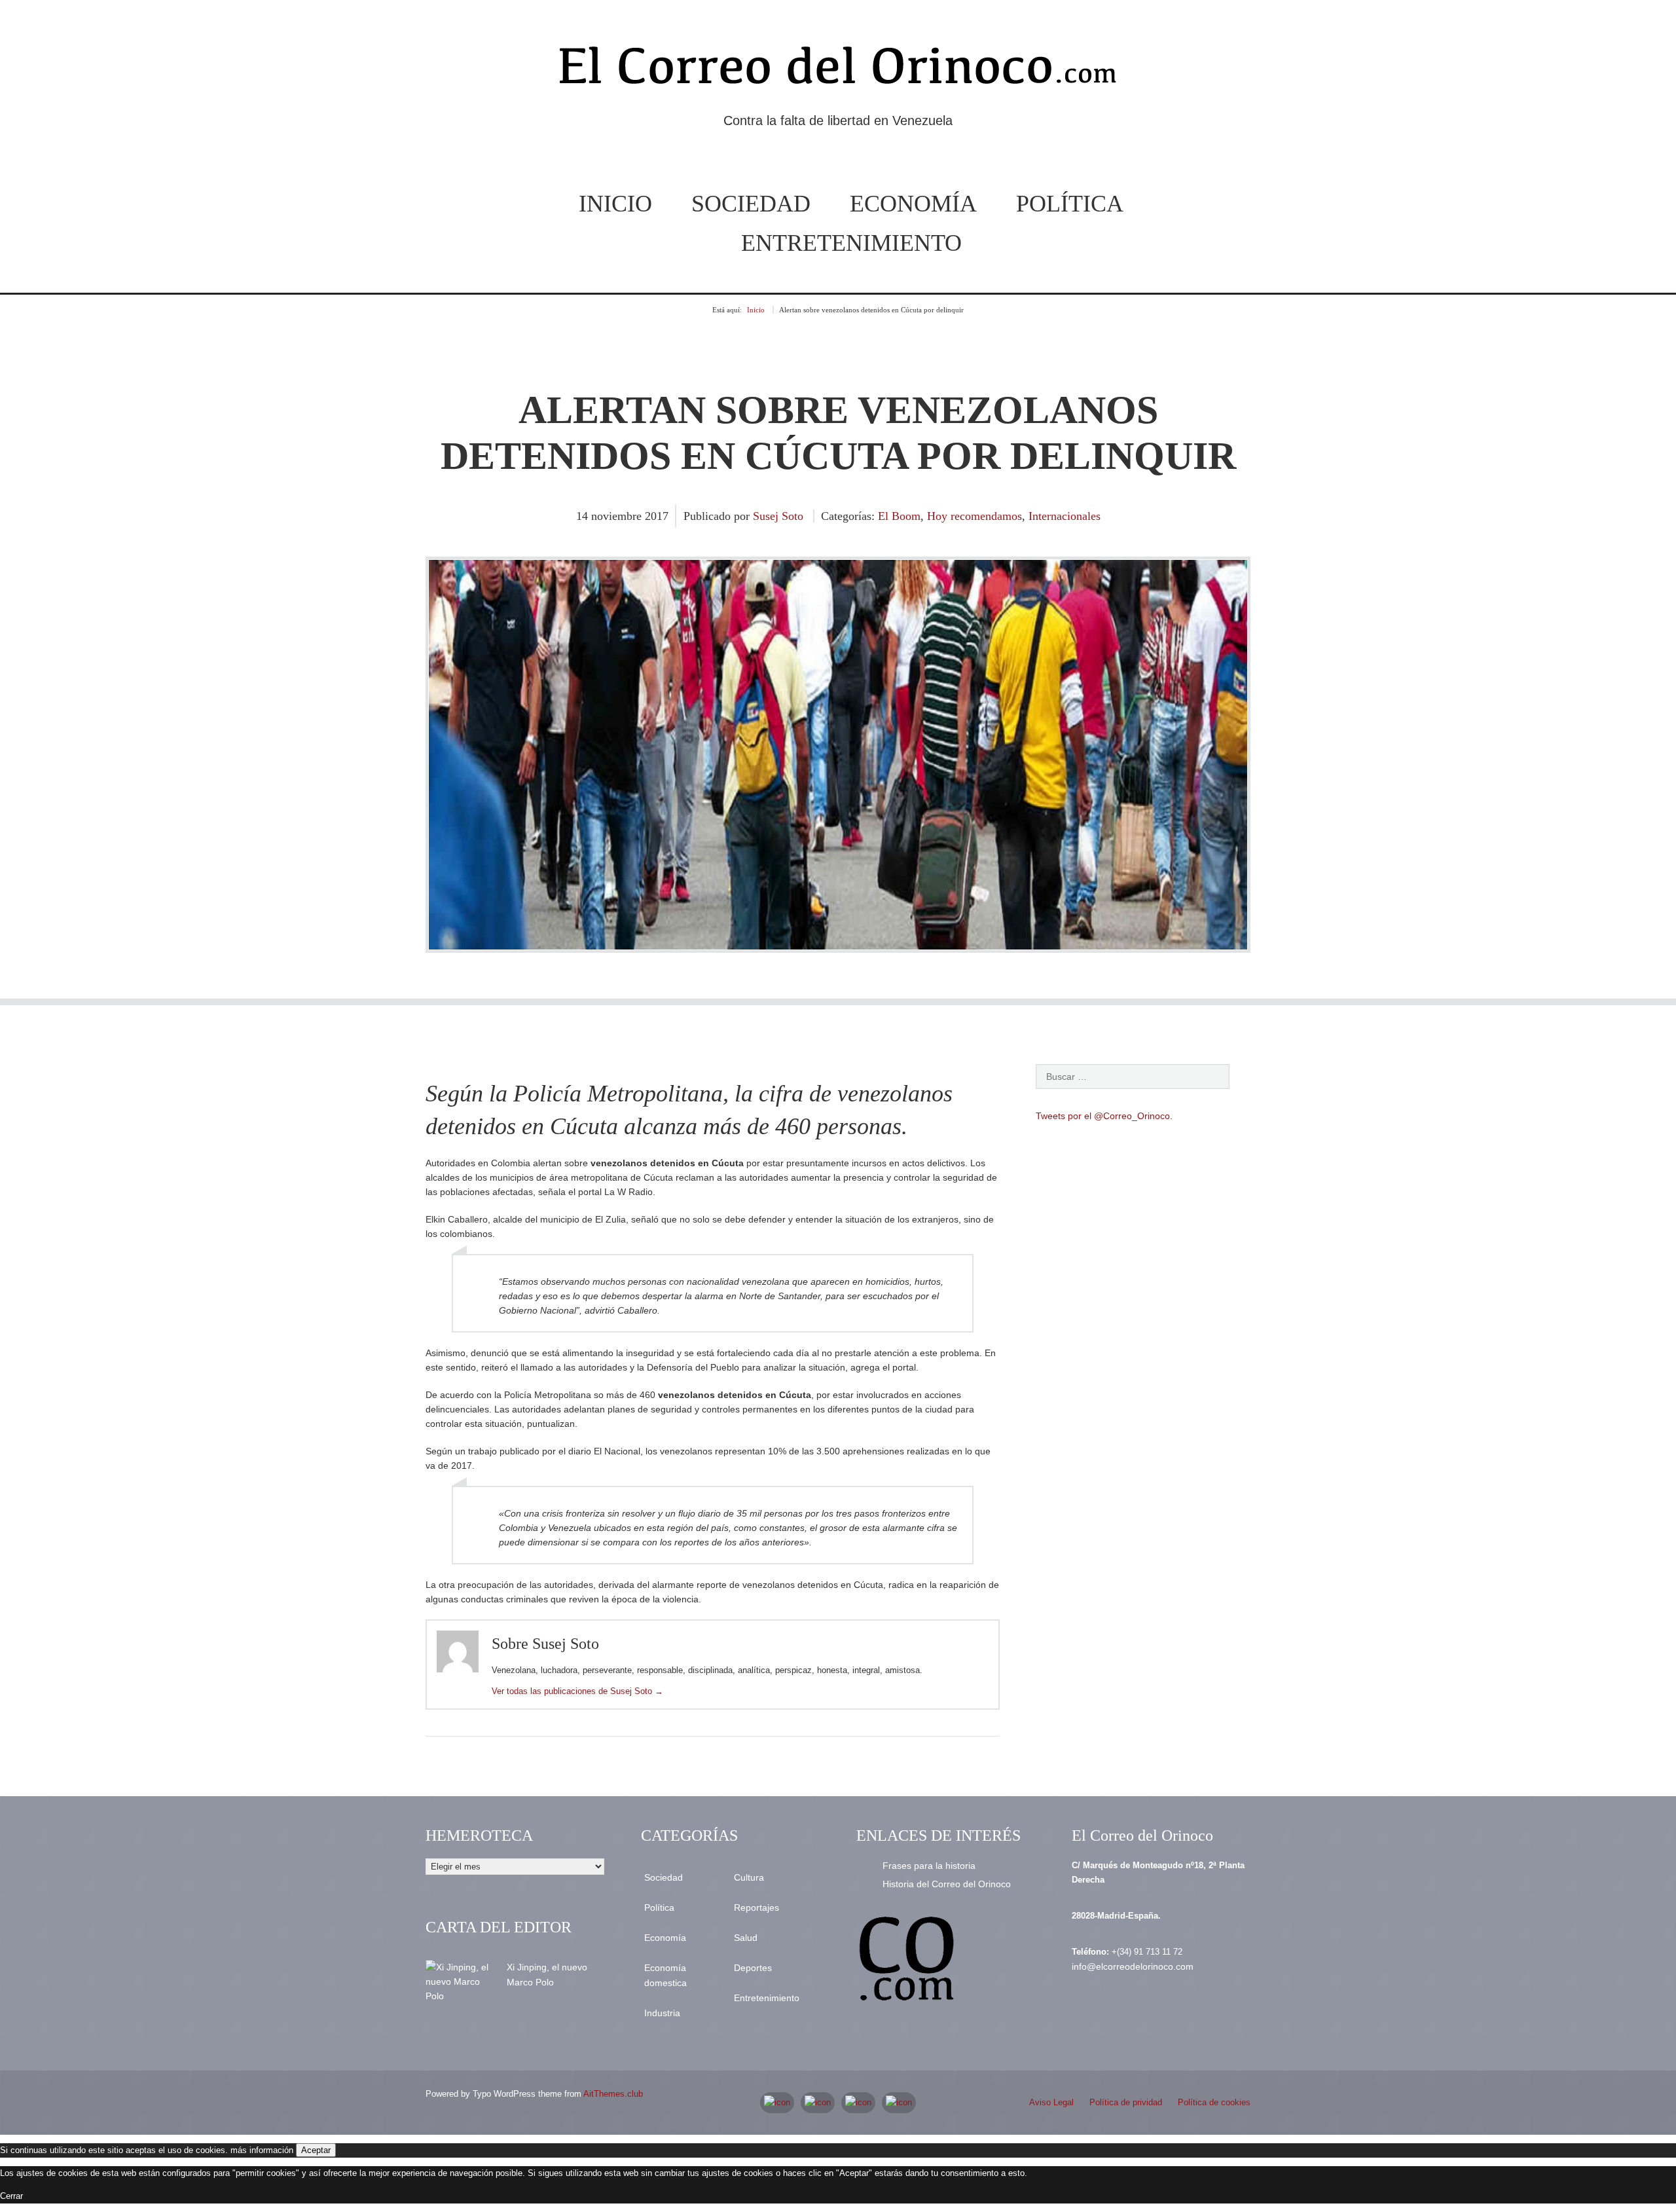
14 (584, 516)
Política (1070, 204)
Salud (746, 1938)
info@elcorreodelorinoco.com (1133, 1966)
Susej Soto (778, 516)
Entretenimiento (851, 243)
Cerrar (11, 2196)
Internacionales (1065, 516)
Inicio (615, 204)
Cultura (749, 1877)
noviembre (618, 516)
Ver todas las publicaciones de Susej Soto (577, 1691)
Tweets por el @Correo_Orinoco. (1104, 1116)
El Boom (899, 516)
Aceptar (316, 2150)
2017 (657, 516)
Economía (913, 204)
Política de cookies (1214, 2102)
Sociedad (751, 204)
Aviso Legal (1051, 2102)
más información (262, 2150)
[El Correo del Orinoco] (838, 71)
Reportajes (756, 1908)
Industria (662, 2013)
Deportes (753, 1968)
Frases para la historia (929, 1866)
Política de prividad (1126, 2102)
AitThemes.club (613, 2094)
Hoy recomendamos (975, 516)
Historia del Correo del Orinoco (947, 1884)
